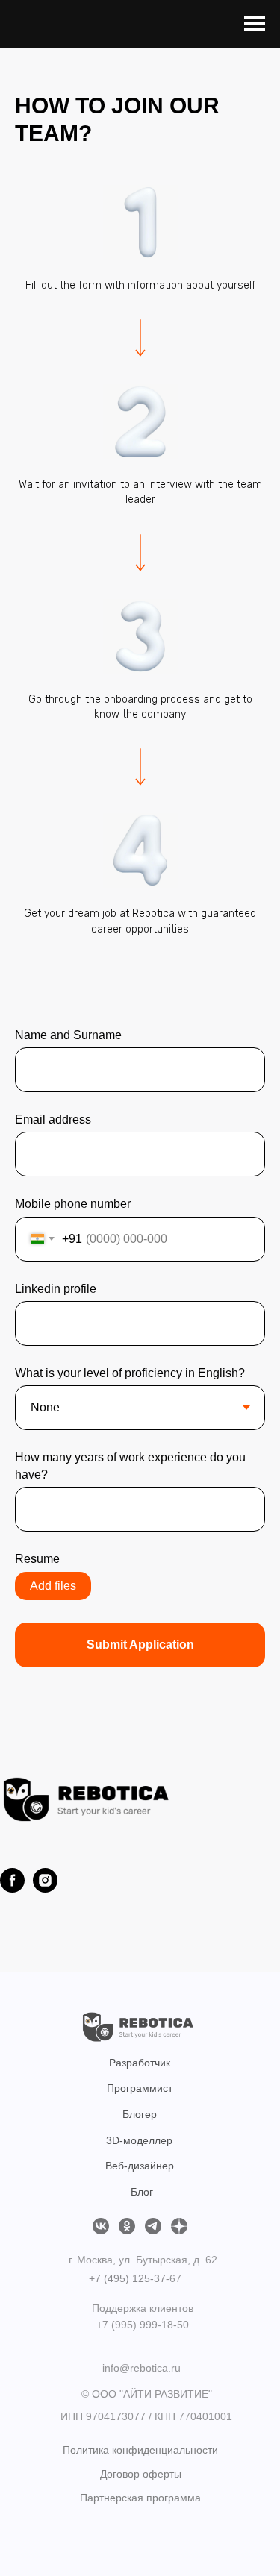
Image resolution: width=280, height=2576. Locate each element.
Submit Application (140, 1645)
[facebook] (12, 1880)
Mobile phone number (73, 1204)
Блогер (140, 2114)
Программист (140, 2088)
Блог (142, 2192)
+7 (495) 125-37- (129, 2278)
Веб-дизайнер (140, 2166)
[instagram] (45, 1880)
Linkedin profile (56, 1289)
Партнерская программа (140, 2498)
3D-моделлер (139, 2140)
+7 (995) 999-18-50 (143, 2325)
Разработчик (140, 2063)
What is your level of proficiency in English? (130, 1373)
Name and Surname (68, 1035)
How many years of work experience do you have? (130, 1466)
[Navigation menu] (255, 24)
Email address (53, 1119)
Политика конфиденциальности (140, 2450)
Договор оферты (141, 2474)
